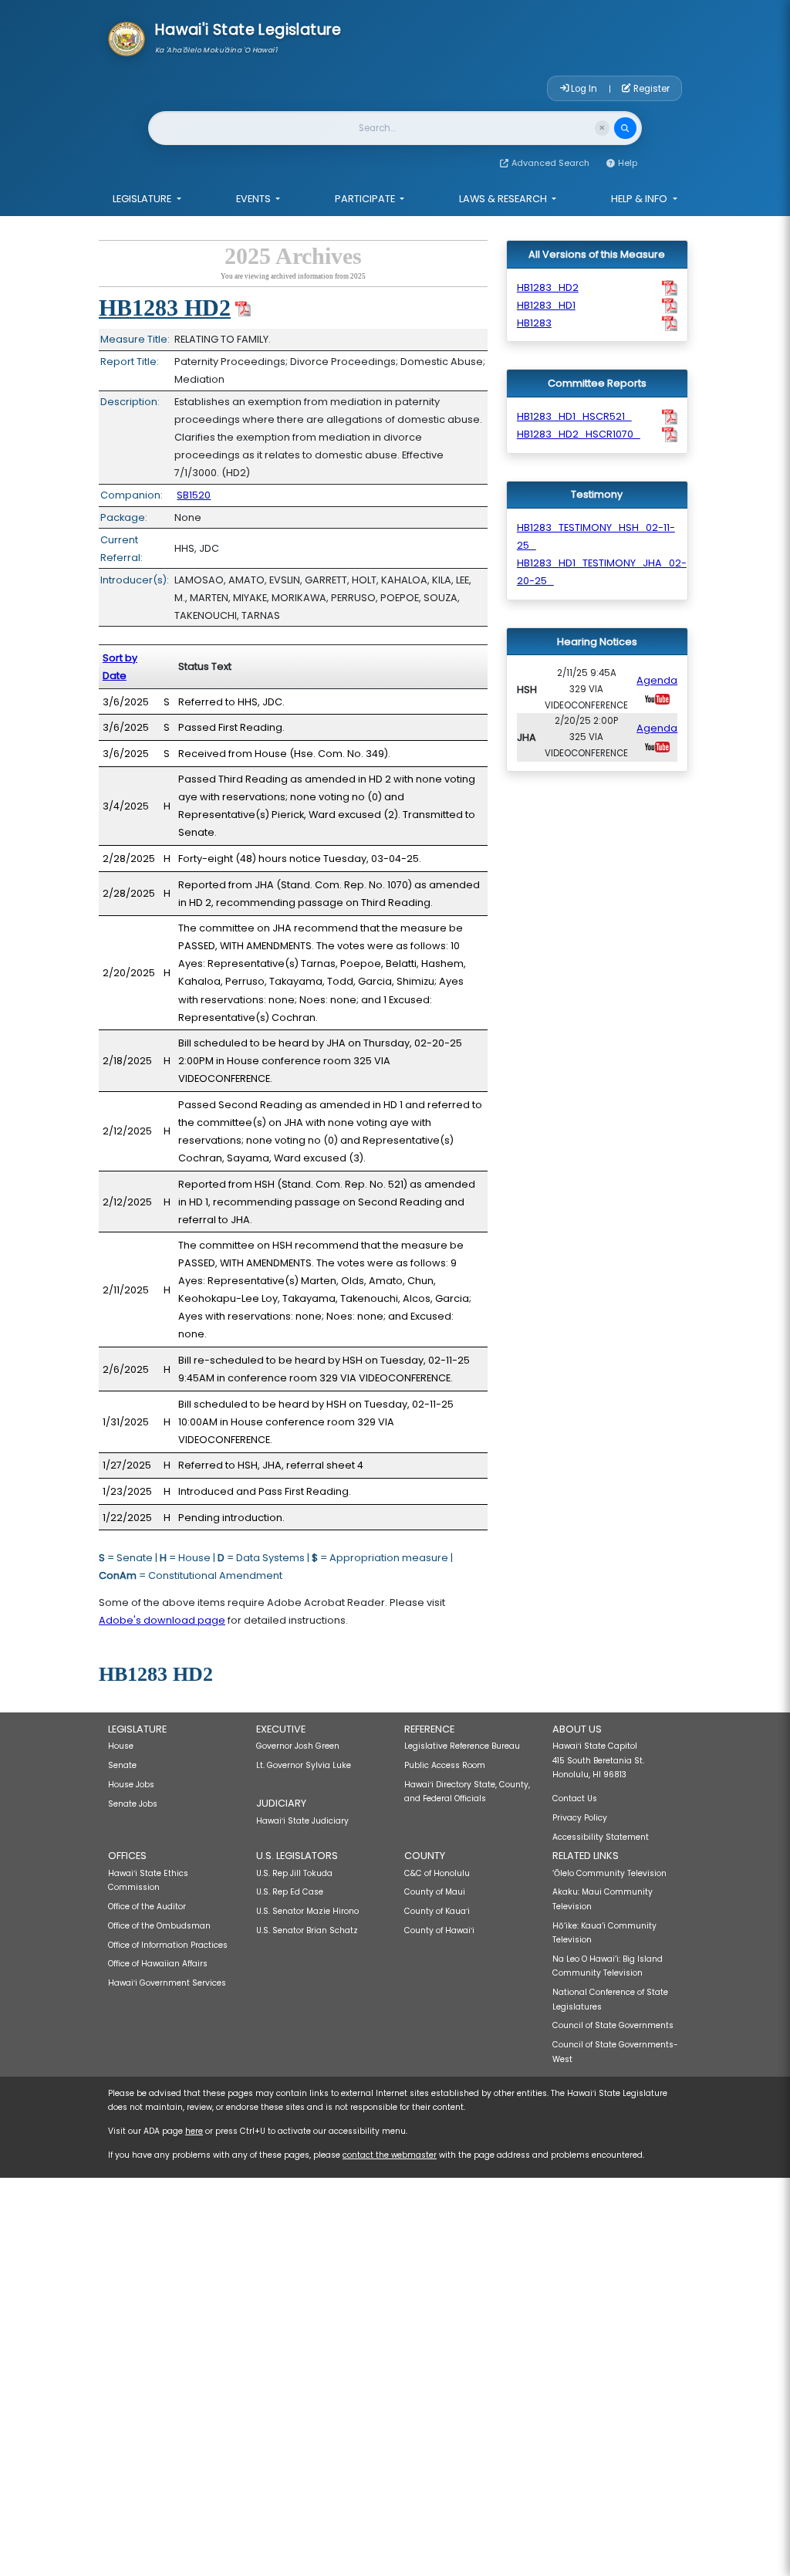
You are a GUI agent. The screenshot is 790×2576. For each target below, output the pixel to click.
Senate (122, 1765)
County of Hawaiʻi (439, 1930)
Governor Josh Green (298, 1746)
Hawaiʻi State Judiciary (302, 1821)
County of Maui (435, 1892)
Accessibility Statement (601, 1837)
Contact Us (575, 1798)
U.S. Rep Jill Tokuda (294, 1873)
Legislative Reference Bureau (462, 1746)
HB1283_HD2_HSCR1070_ (579, 434)
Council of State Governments (613, 2025)
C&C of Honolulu (437, 1873)
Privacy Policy (580, 1818)
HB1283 (534, 323)
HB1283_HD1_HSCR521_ (574, 416)
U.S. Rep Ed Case (290, 1892)
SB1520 (194, 495)
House (121, 1746)
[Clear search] (602, 128)
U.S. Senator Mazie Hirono (307, 1911)
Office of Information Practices (168, 1945)
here (194, 2131)
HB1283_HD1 (546, 305)
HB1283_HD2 (548, 287)
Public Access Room (445, 1765)
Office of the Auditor (147, 1907)
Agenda (657, 680)
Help (628, 163)
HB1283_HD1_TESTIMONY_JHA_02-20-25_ (602, 572)
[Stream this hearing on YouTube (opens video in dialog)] (657, 698)
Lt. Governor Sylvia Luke (304, 1765)
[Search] (625, 128)
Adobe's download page (162, 1620)
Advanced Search (550, 163)
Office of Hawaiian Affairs (158, 1964)
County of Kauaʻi (437, 1911)
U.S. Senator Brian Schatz (307, 1930)
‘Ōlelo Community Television (609, 1873)
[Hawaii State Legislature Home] (127, 38)
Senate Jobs (133, 1804)
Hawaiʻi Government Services (167, 1983)
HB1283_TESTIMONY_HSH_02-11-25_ (596, 536)
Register (650, 89)
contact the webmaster (390, 2155)
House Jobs (131, 1785)
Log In (584, 89)
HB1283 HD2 (165, 308)
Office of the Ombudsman (159, 1926)
